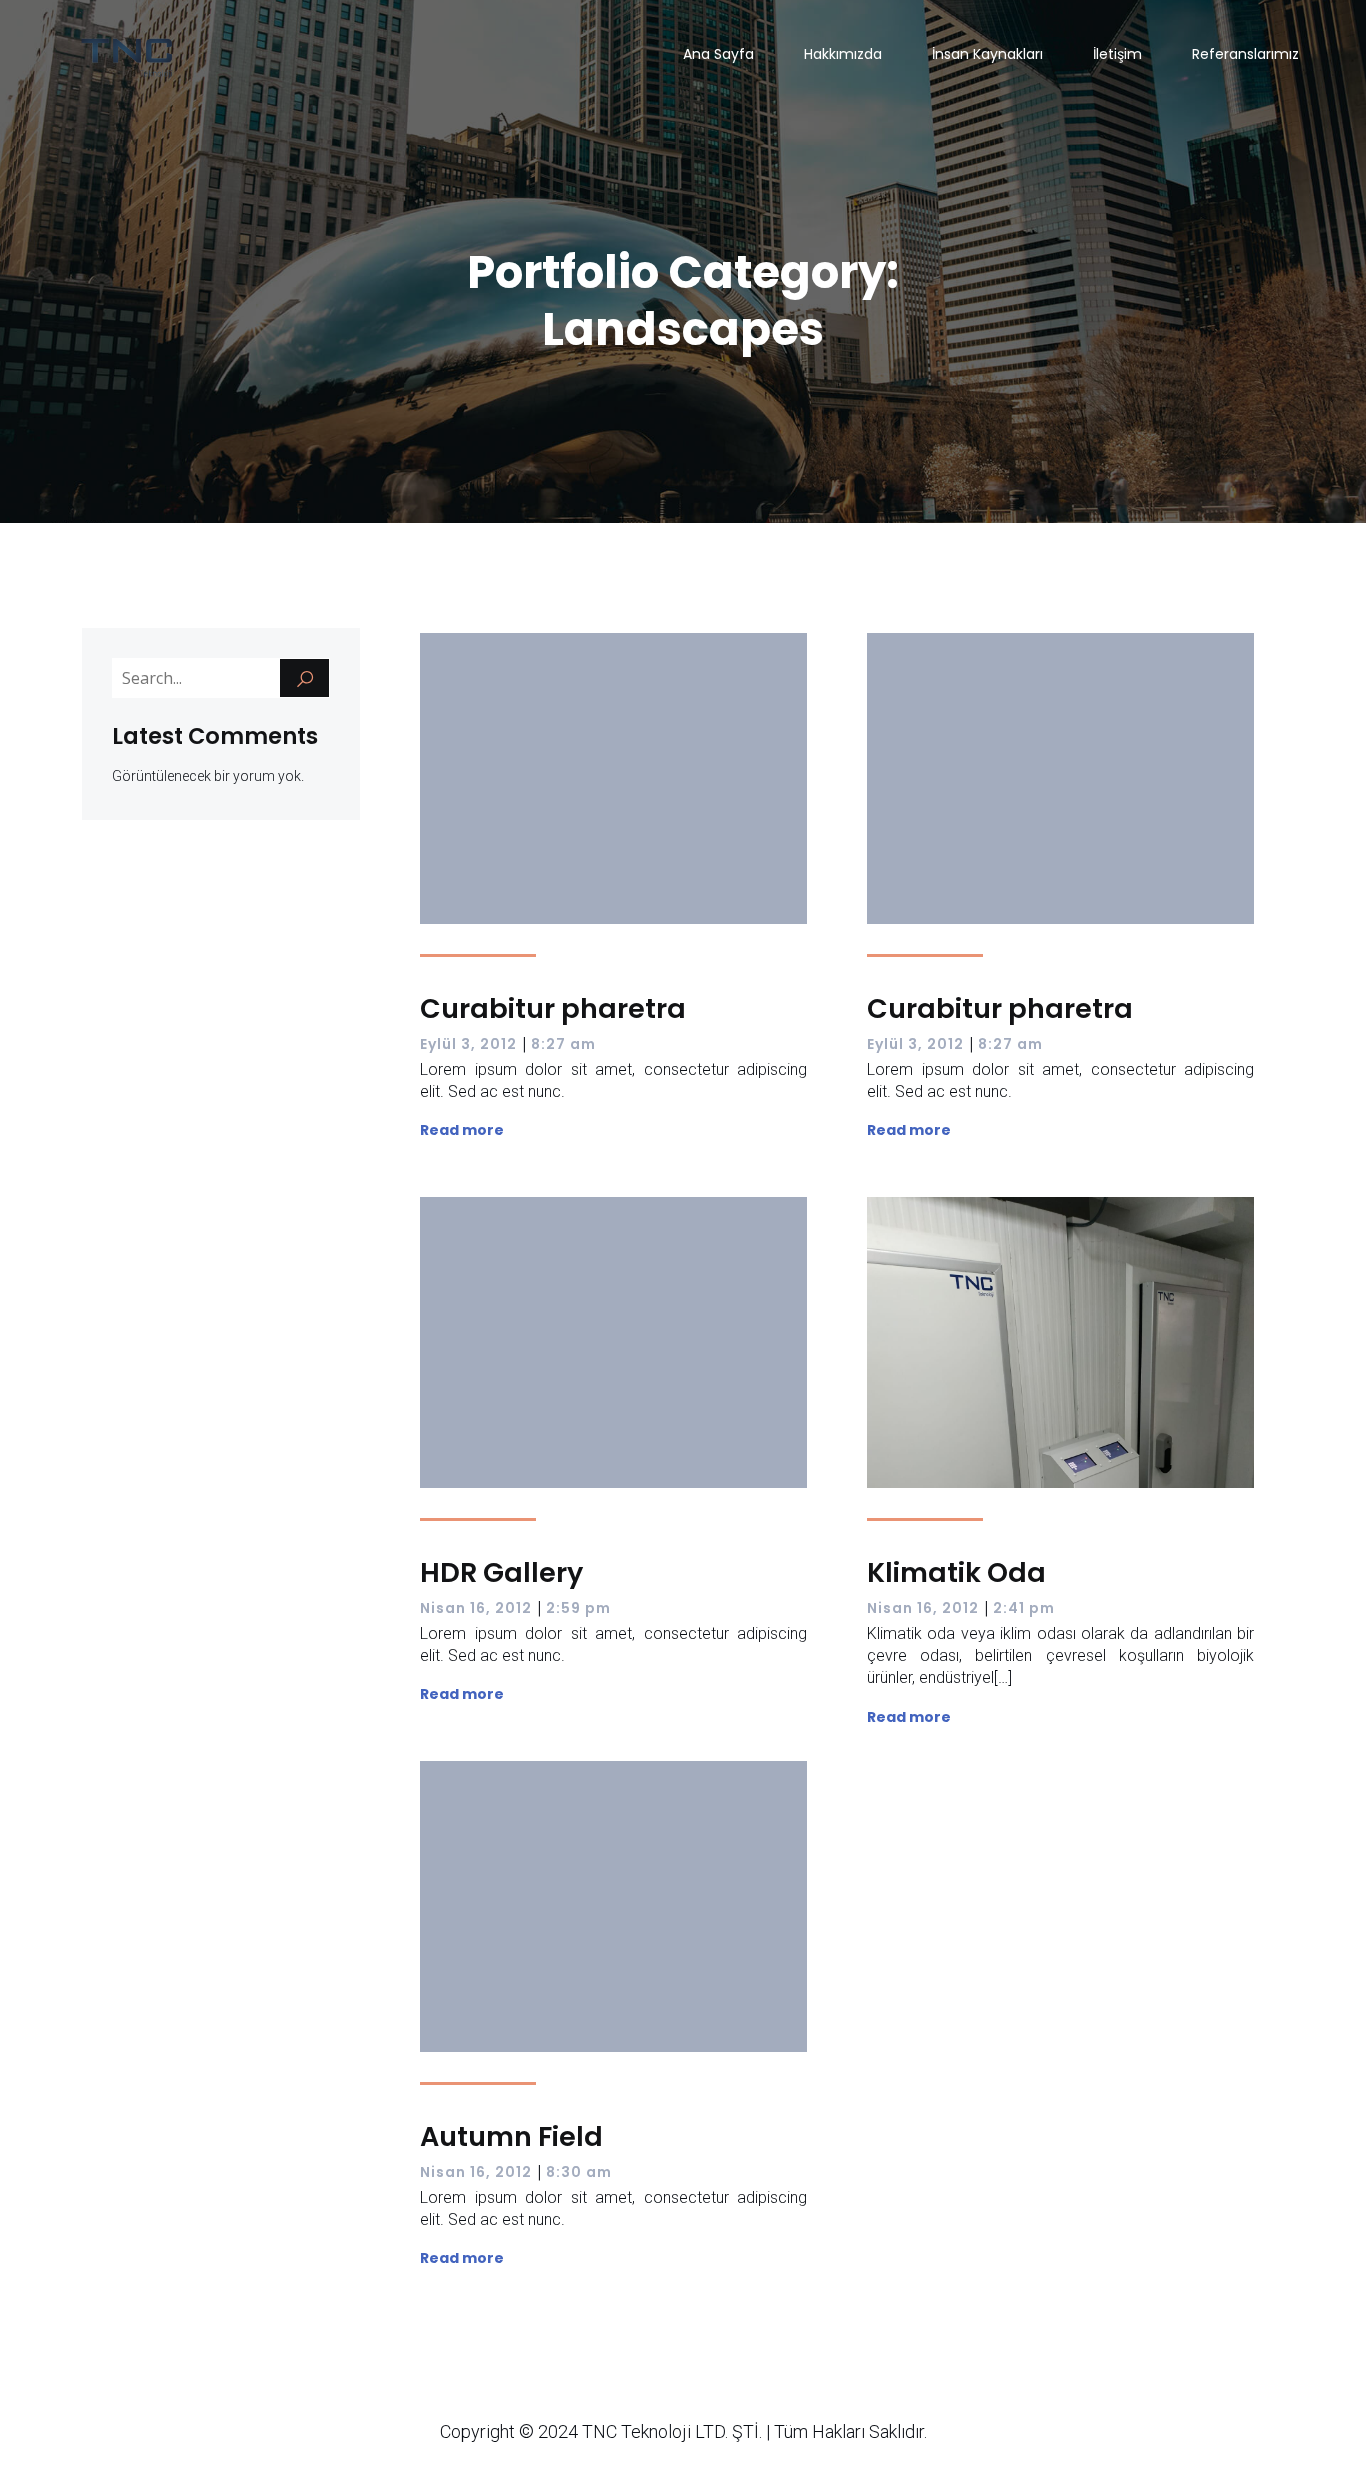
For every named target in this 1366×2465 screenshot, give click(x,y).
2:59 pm (578, 1608)
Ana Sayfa (718, 54)
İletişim (1117, 54)
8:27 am (563, 1044)
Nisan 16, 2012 (476, 1608)
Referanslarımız (1245, 54)
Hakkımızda (843, 54)
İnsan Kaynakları (987, 54)
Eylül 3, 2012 (468, 1044)
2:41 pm (1024, 1608)
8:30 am (579, 2172)
